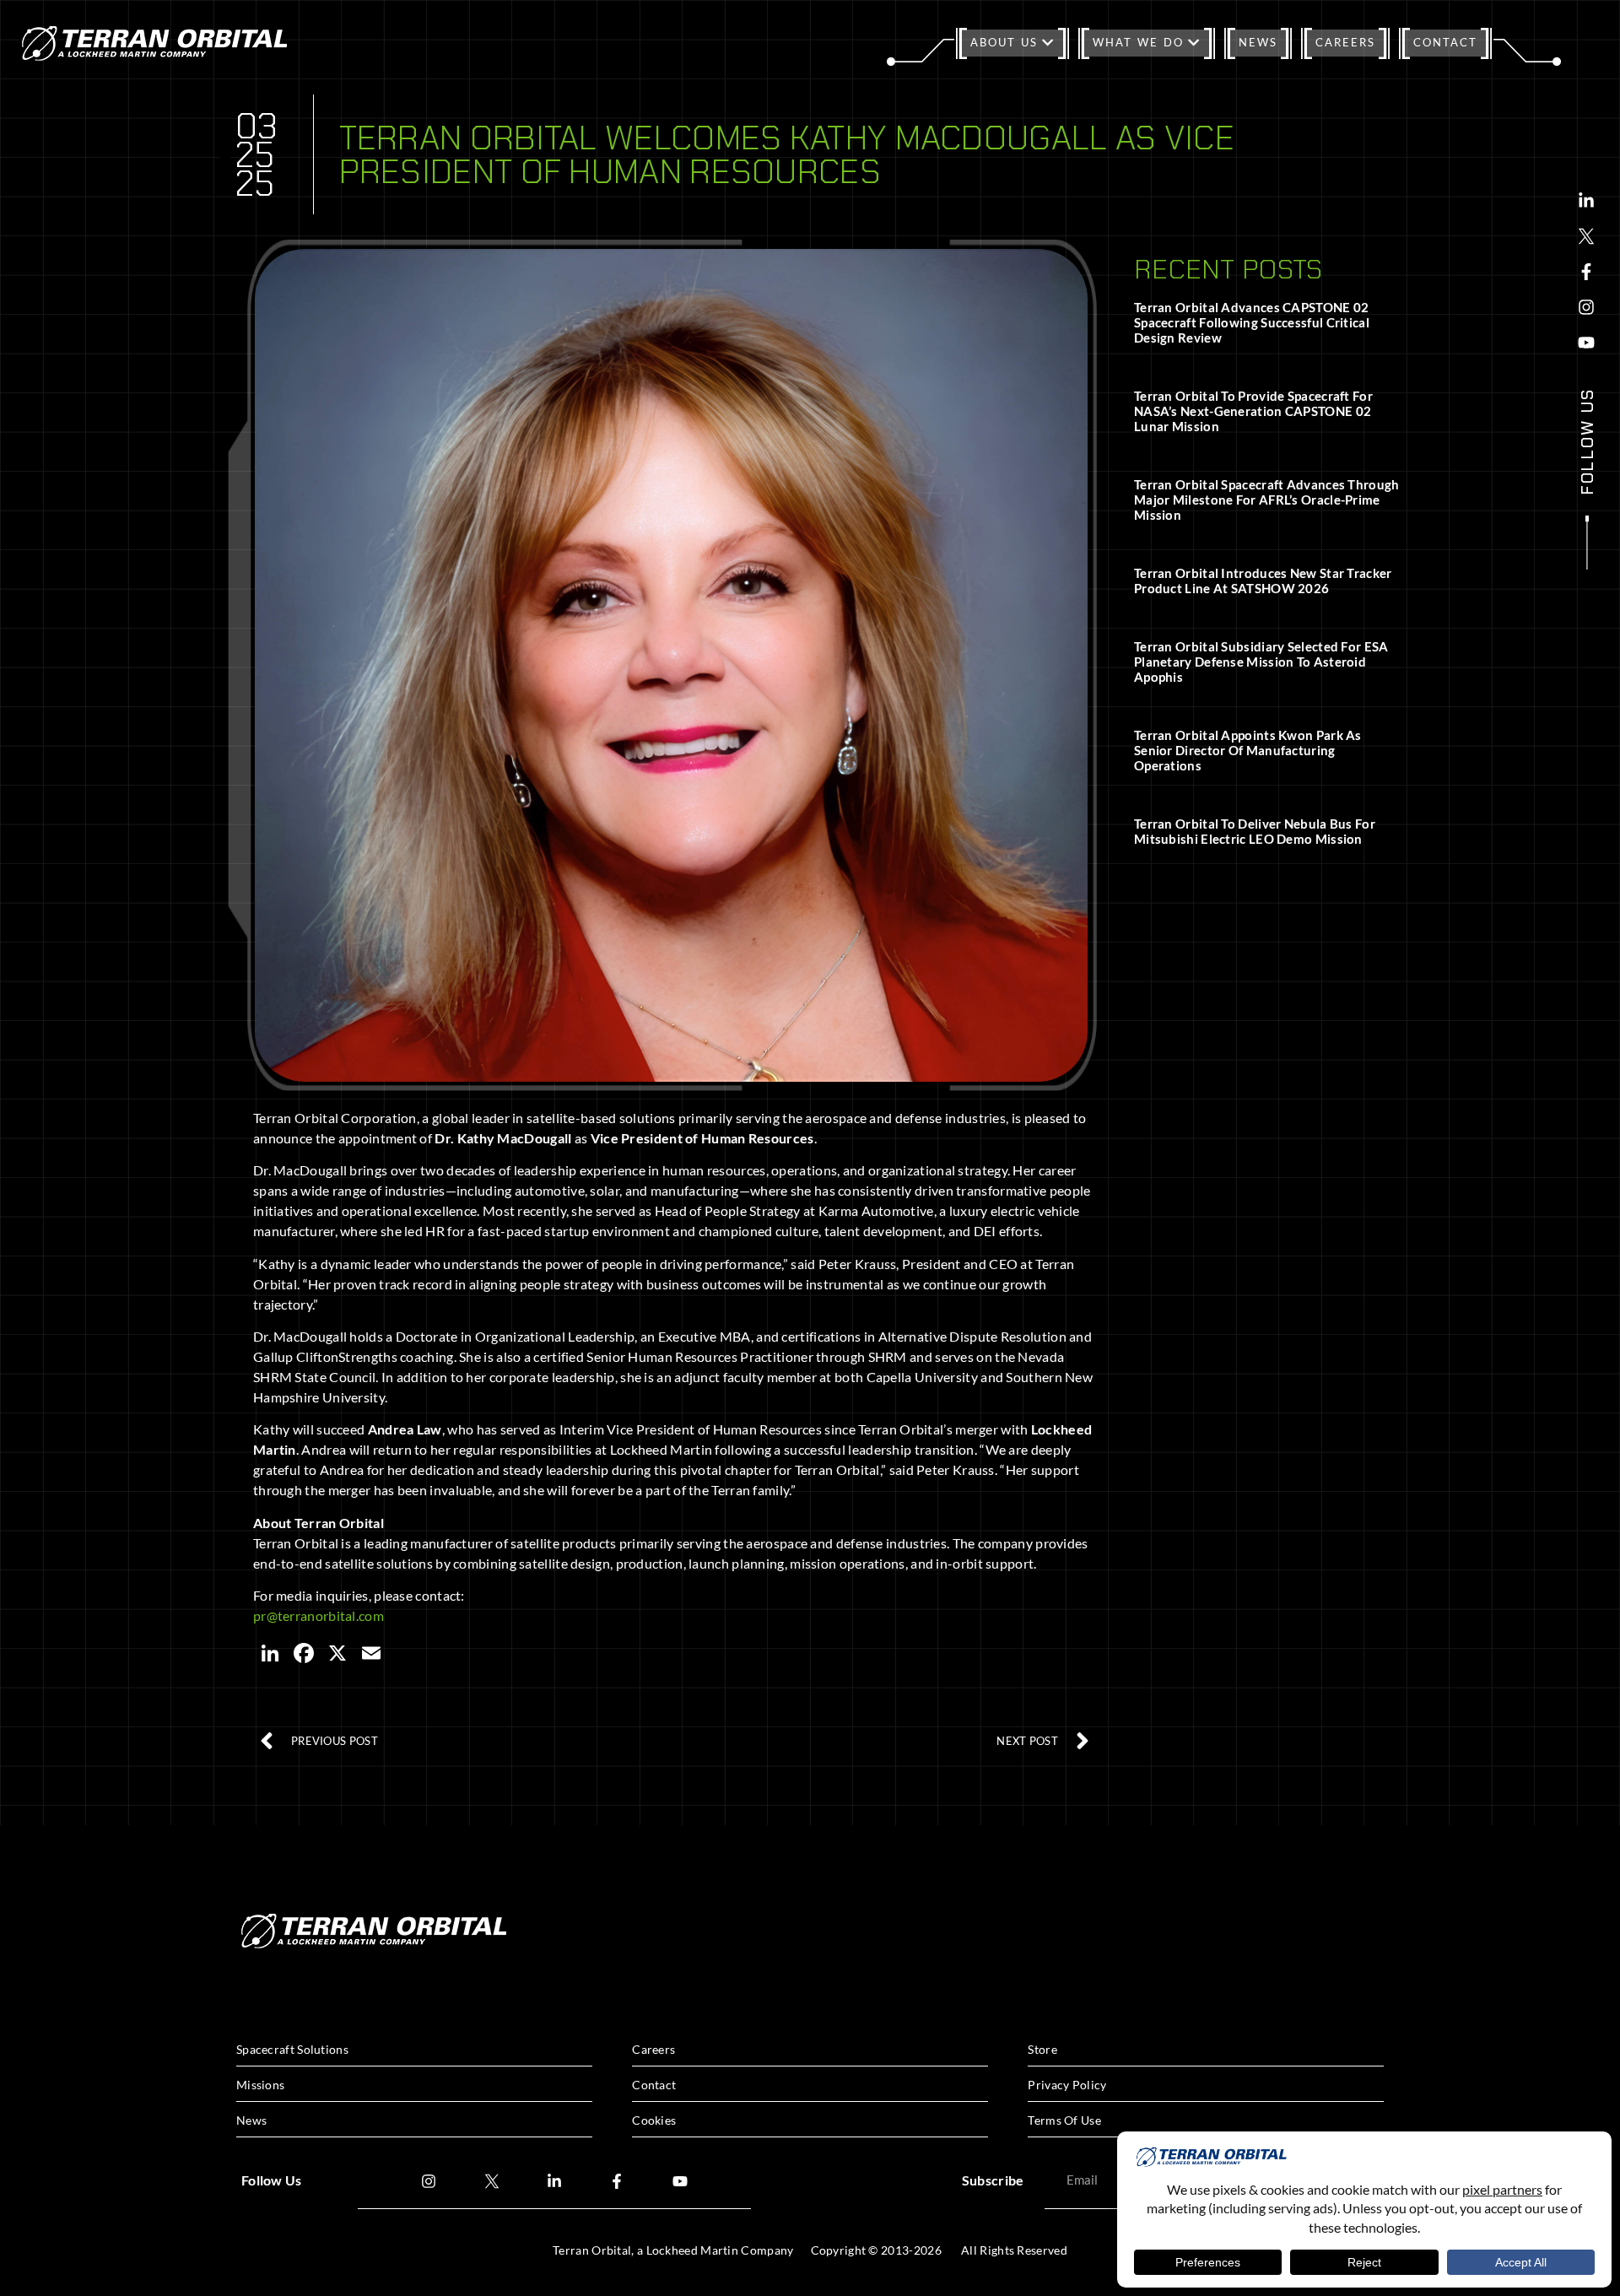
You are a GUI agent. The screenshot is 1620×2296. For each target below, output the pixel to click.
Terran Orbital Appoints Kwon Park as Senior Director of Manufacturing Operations (1248, 750)
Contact (1445, 42)
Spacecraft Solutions (292, 2049)
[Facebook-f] (1586, 272)
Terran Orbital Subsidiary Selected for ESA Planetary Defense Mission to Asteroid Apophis (1261, 662)
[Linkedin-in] (1586, 201)
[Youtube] (1586, 343)
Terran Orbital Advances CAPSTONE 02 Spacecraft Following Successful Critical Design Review (1252, 322)
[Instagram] (1586, 307)
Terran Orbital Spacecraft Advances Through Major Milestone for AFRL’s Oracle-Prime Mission (1267, 500)
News (1258, 42)
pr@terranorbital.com (319, 1615)
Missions (260, 2085)
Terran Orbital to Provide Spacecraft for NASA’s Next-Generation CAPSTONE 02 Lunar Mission (1253, 411)
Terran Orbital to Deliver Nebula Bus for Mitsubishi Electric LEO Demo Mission (1255, 831)
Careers (1345, 42)
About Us (1004, 42)
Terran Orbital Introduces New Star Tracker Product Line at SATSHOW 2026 (1263, 581)
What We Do (1138, 42)
